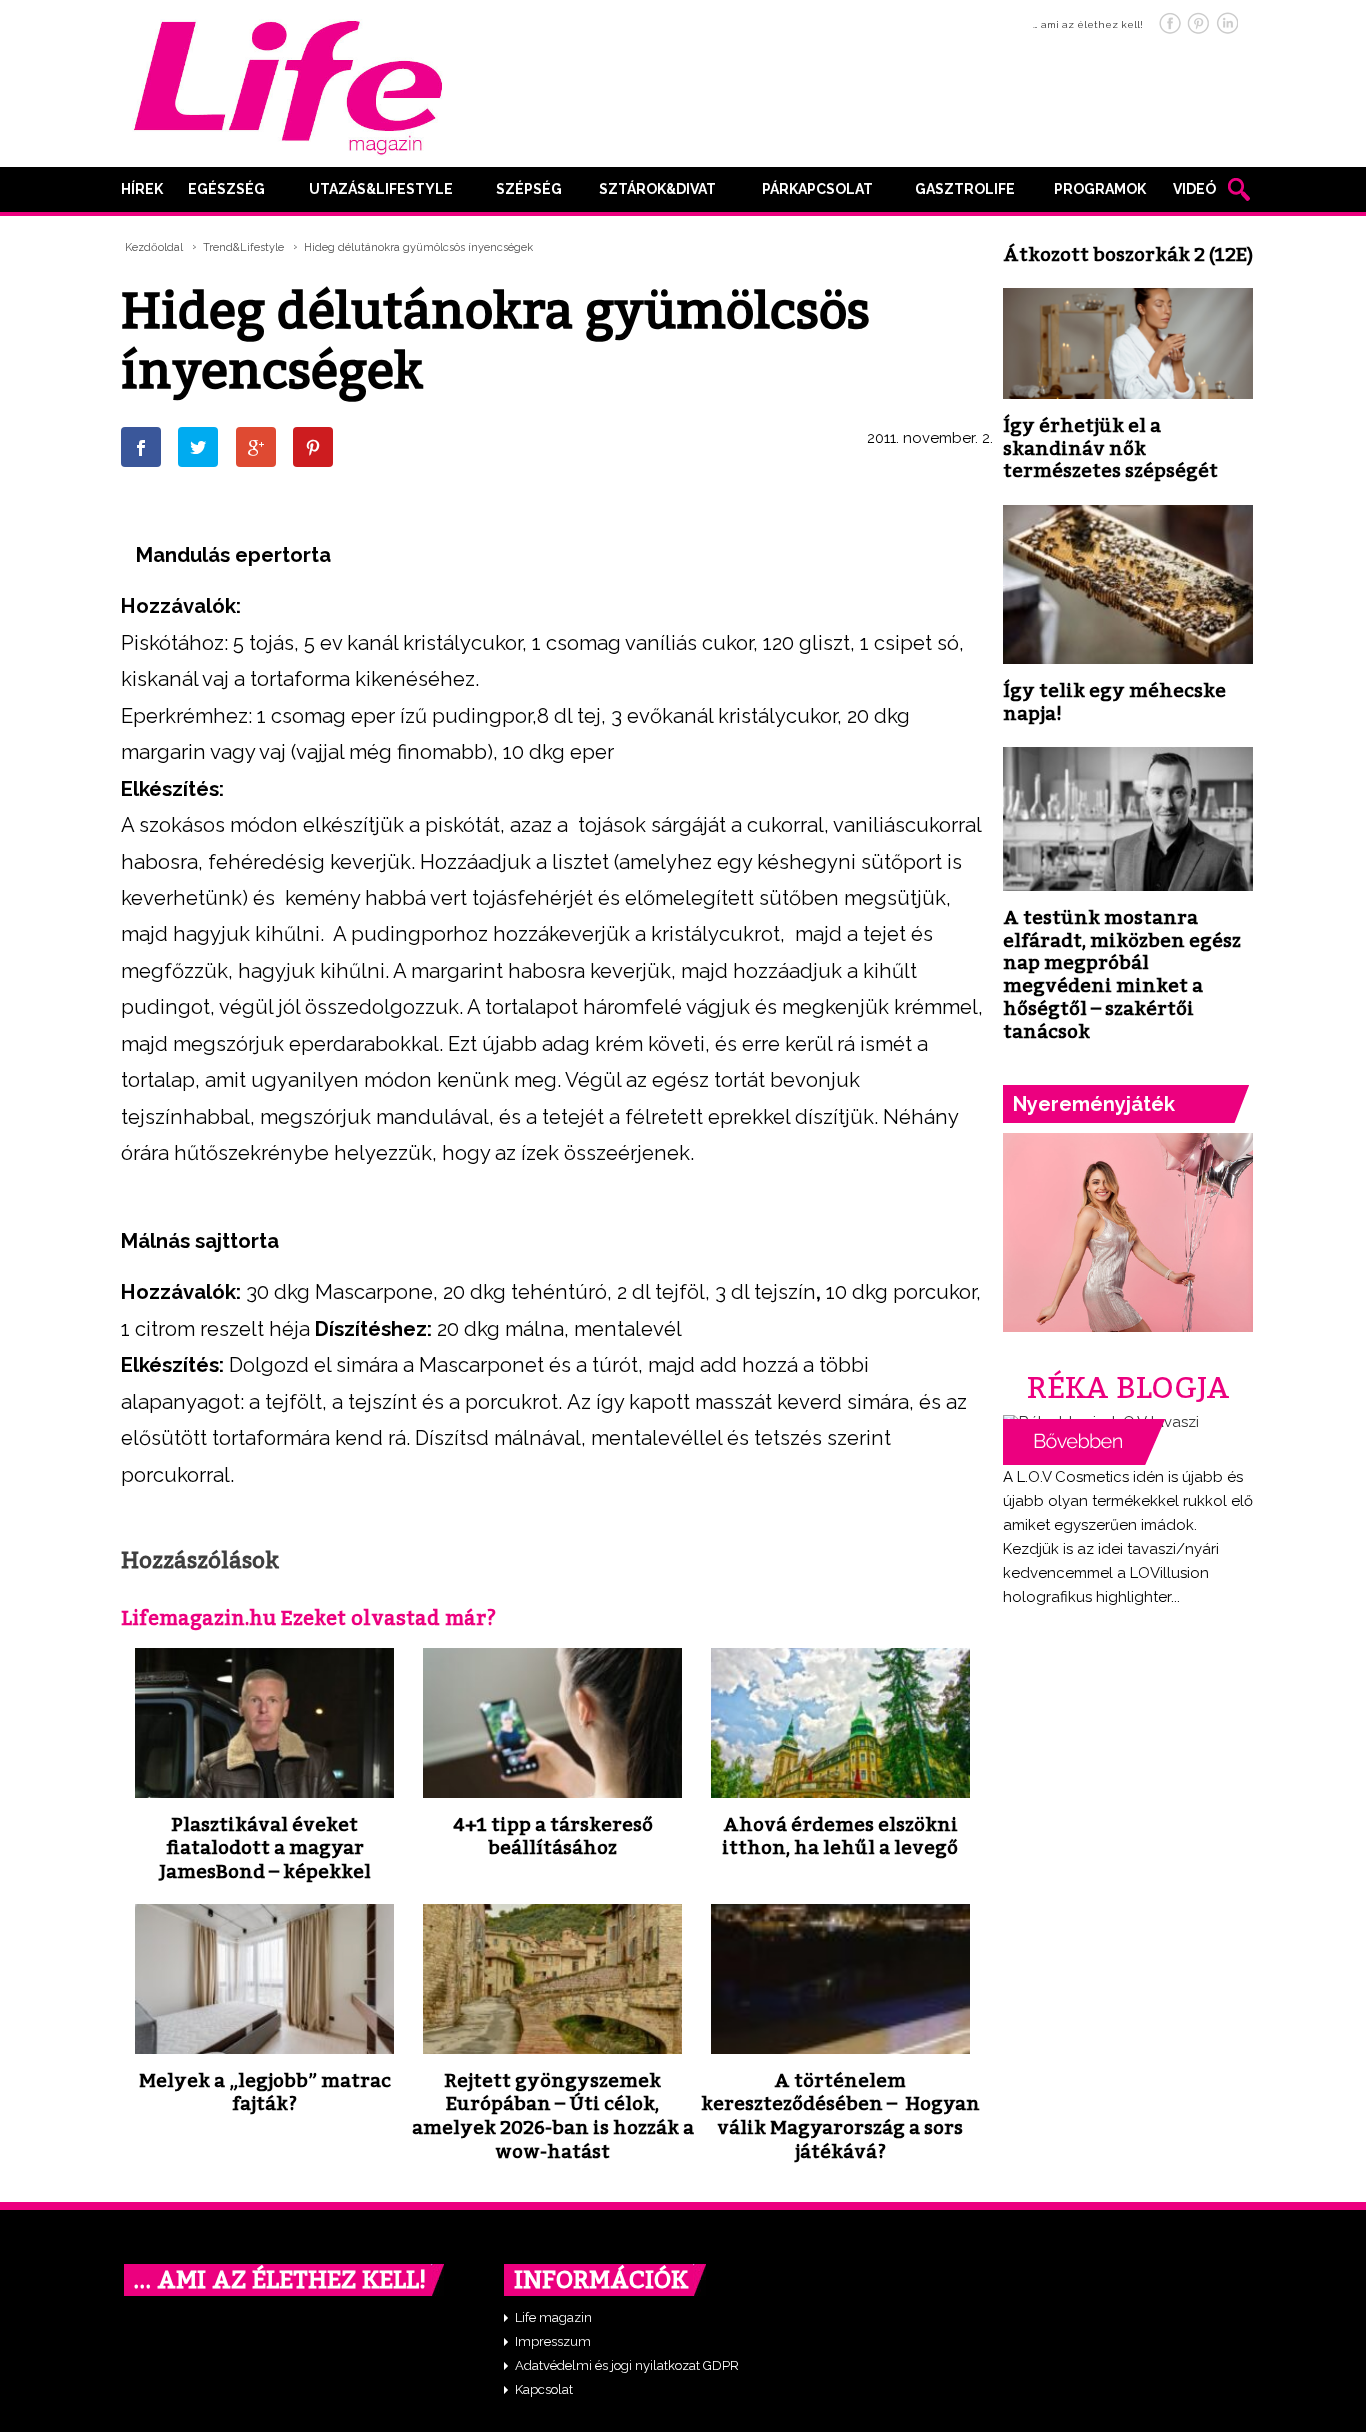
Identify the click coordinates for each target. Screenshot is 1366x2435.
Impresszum (553, 2341)
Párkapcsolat (817, 189)
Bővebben (1084, 1442)
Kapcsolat (544, 2389)
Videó (1194, 189)
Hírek (142, 189)
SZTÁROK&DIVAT (657, 189)
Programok (1100, 189)
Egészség (226, 189)
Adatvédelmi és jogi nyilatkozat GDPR (627, 2365)
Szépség (529, 189)
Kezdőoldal (154, 247)
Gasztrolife (965, 189)
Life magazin (553, 2317)
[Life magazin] (288, 84)
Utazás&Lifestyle (381, 189)
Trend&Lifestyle (243, 247)
